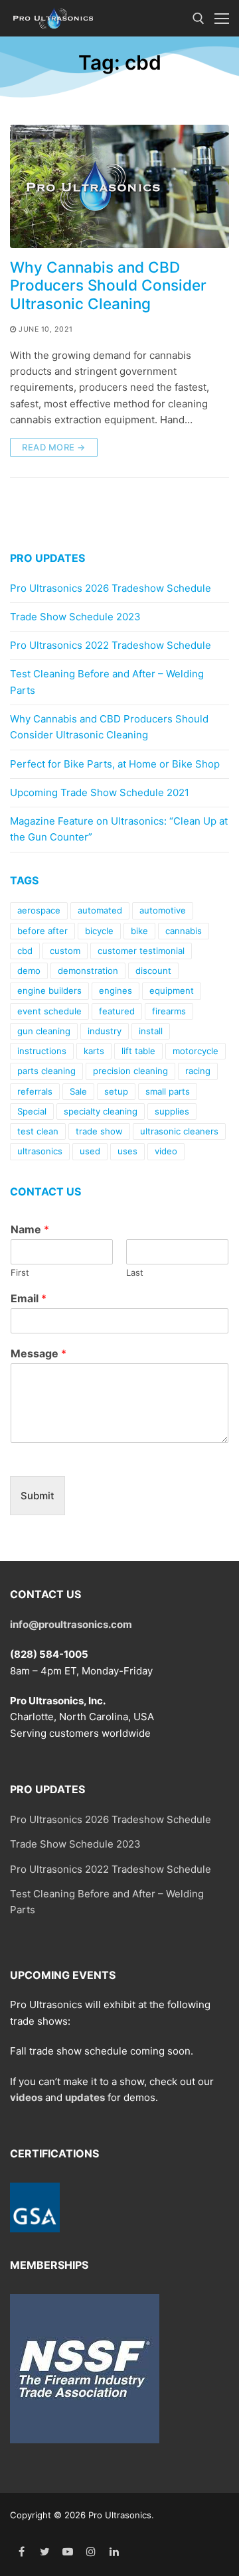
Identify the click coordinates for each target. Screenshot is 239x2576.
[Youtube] (68, 2552)
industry (105, 1031)
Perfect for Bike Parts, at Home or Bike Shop (115, 764)
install (151, 1031)
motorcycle (196, 1051)
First (20, 1272)
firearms (169, 1011)
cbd (25, 951)
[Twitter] (45, 2552)
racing (198, 1071)
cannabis (184, 931)
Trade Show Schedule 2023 (75, 617)
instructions (42, 1051)
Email (29, 1298)
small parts (168, 1091)
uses (127, 1151)
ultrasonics (40, 1151)
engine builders (49, 990)
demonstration (88, 971)
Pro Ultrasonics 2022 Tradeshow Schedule (111, 645)
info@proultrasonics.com (71, 1624)
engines (116, 990)
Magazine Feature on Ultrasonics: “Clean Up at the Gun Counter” (119, 829)
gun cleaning (44, 1031)
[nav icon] (222, 18)
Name (30, 1229)
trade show (99, 1131)
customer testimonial (141, 951)
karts (94, 1051)
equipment (172, 990)
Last (135, 1272)
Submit (38, 1496)
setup (116, 1091)
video (166, 1151)
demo (29, 971)
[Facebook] (22, 2552)
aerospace (39, 910)
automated (100, 910)
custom (65, 951)
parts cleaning (46, 1071)
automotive (163, 910)
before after (42, 931)
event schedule (49, 1011)
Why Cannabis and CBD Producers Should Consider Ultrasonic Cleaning (108, 285)
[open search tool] (199, 19)
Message (39, 1353)
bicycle (99, 931)
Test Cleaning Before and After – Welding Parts (107, 682)
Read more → (54, 447)
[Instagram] (91, 2552)
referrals (35, 1091)
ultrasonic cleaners (179, 1131)
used (90, 1151)
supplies (172, 1111)
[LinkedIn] (114, 2552)
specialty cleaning (101, 1111)
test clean (38, 1131)
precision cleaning (130, 1071)
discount (153, 971)
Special (32, 1111)
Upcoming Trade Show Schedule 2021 (100, 792)
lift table (138, 1051)
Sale (78, 1091)
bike (139, 931)
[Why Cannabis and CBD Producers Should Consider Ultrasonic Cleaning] (119, 186)
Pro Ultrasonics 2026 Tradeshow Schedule (111, 588)
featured (117, 1011)
